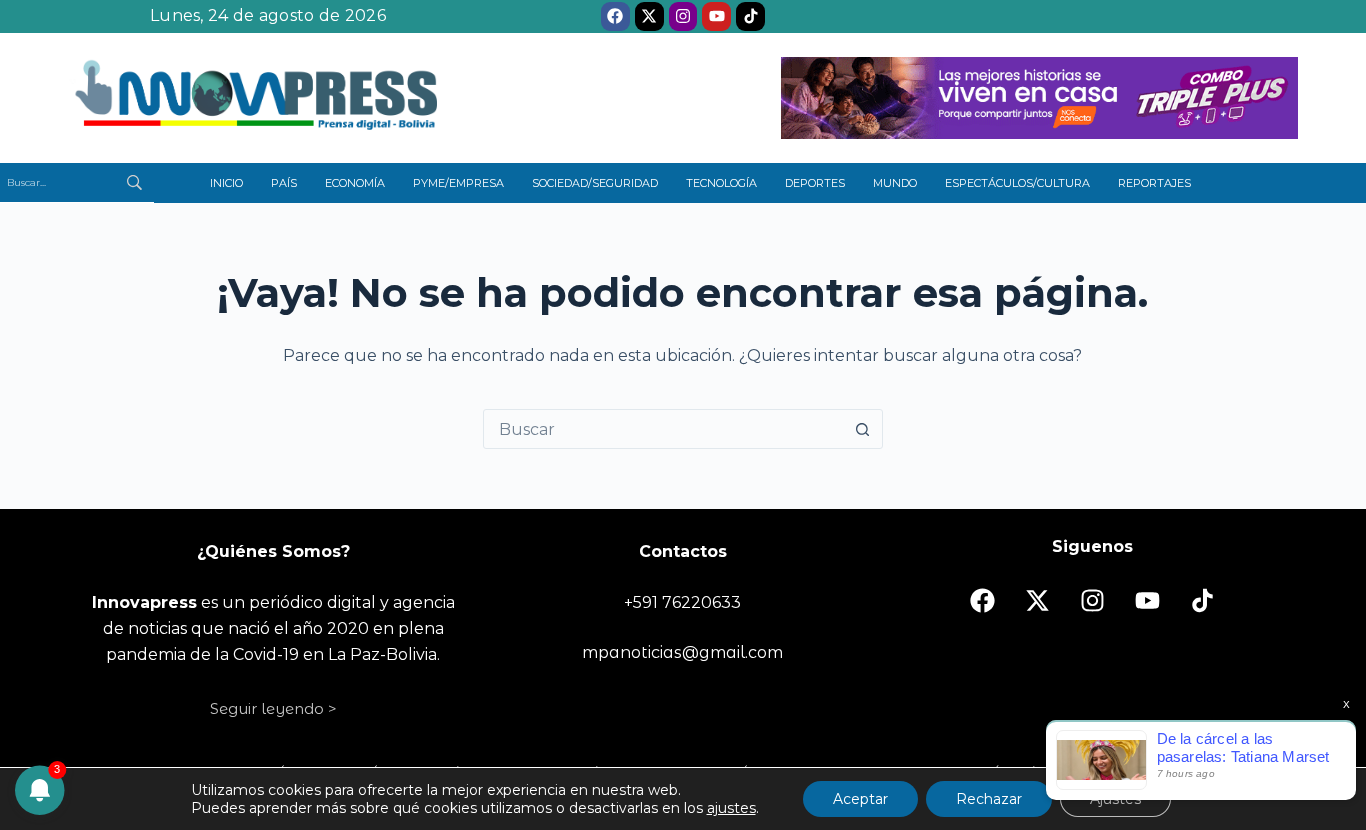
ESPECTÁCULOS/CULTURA (1017, 183)
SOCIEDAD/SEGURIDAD (595, 183)
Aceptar (860, 799)
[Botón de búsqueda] (863, 429)
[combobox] (664, 429)
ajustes (731, 808)
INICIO (226, 183)
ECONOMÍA (355, 183)
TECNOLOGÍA (721, 183)
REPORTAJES (1154, 183)
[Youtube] (716, 16)
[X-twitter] (649, 16)
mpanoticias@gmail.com (682, 652)
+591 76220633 (682, 602)
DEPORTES (815, 183)
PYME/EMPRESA (458, 183)
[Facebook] (615, 16)
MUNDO (895, 183)
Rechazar (989, 799)
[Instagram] (683, 16)
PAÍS (284, 183)
